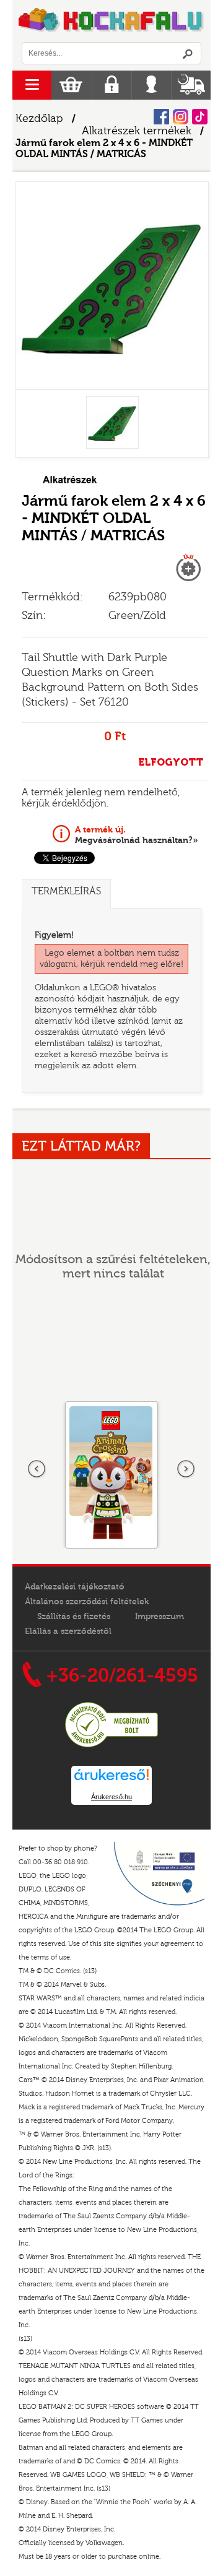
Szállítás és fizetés (74, 1617)
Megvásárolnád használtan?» (137, 835)
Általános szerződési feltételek (87, 1602)
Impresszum (160, 1617)
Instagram (181, 117)
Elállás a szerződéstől (68, 1632)
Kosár (71, 85)
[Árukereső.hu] (111, 1745)
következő (186, 1469)
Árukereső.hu (111, 1797)
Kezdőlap (39, 119)
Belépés (151, 85)
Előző (37, 1469)
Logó (111, 21)
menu (32, 85)
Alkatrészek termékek (137, 131)
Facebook (161, 117)
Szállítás (191, 85)
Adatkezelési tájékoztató (75, 1587)
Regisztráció (112, 85)
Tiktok (200, 117)
